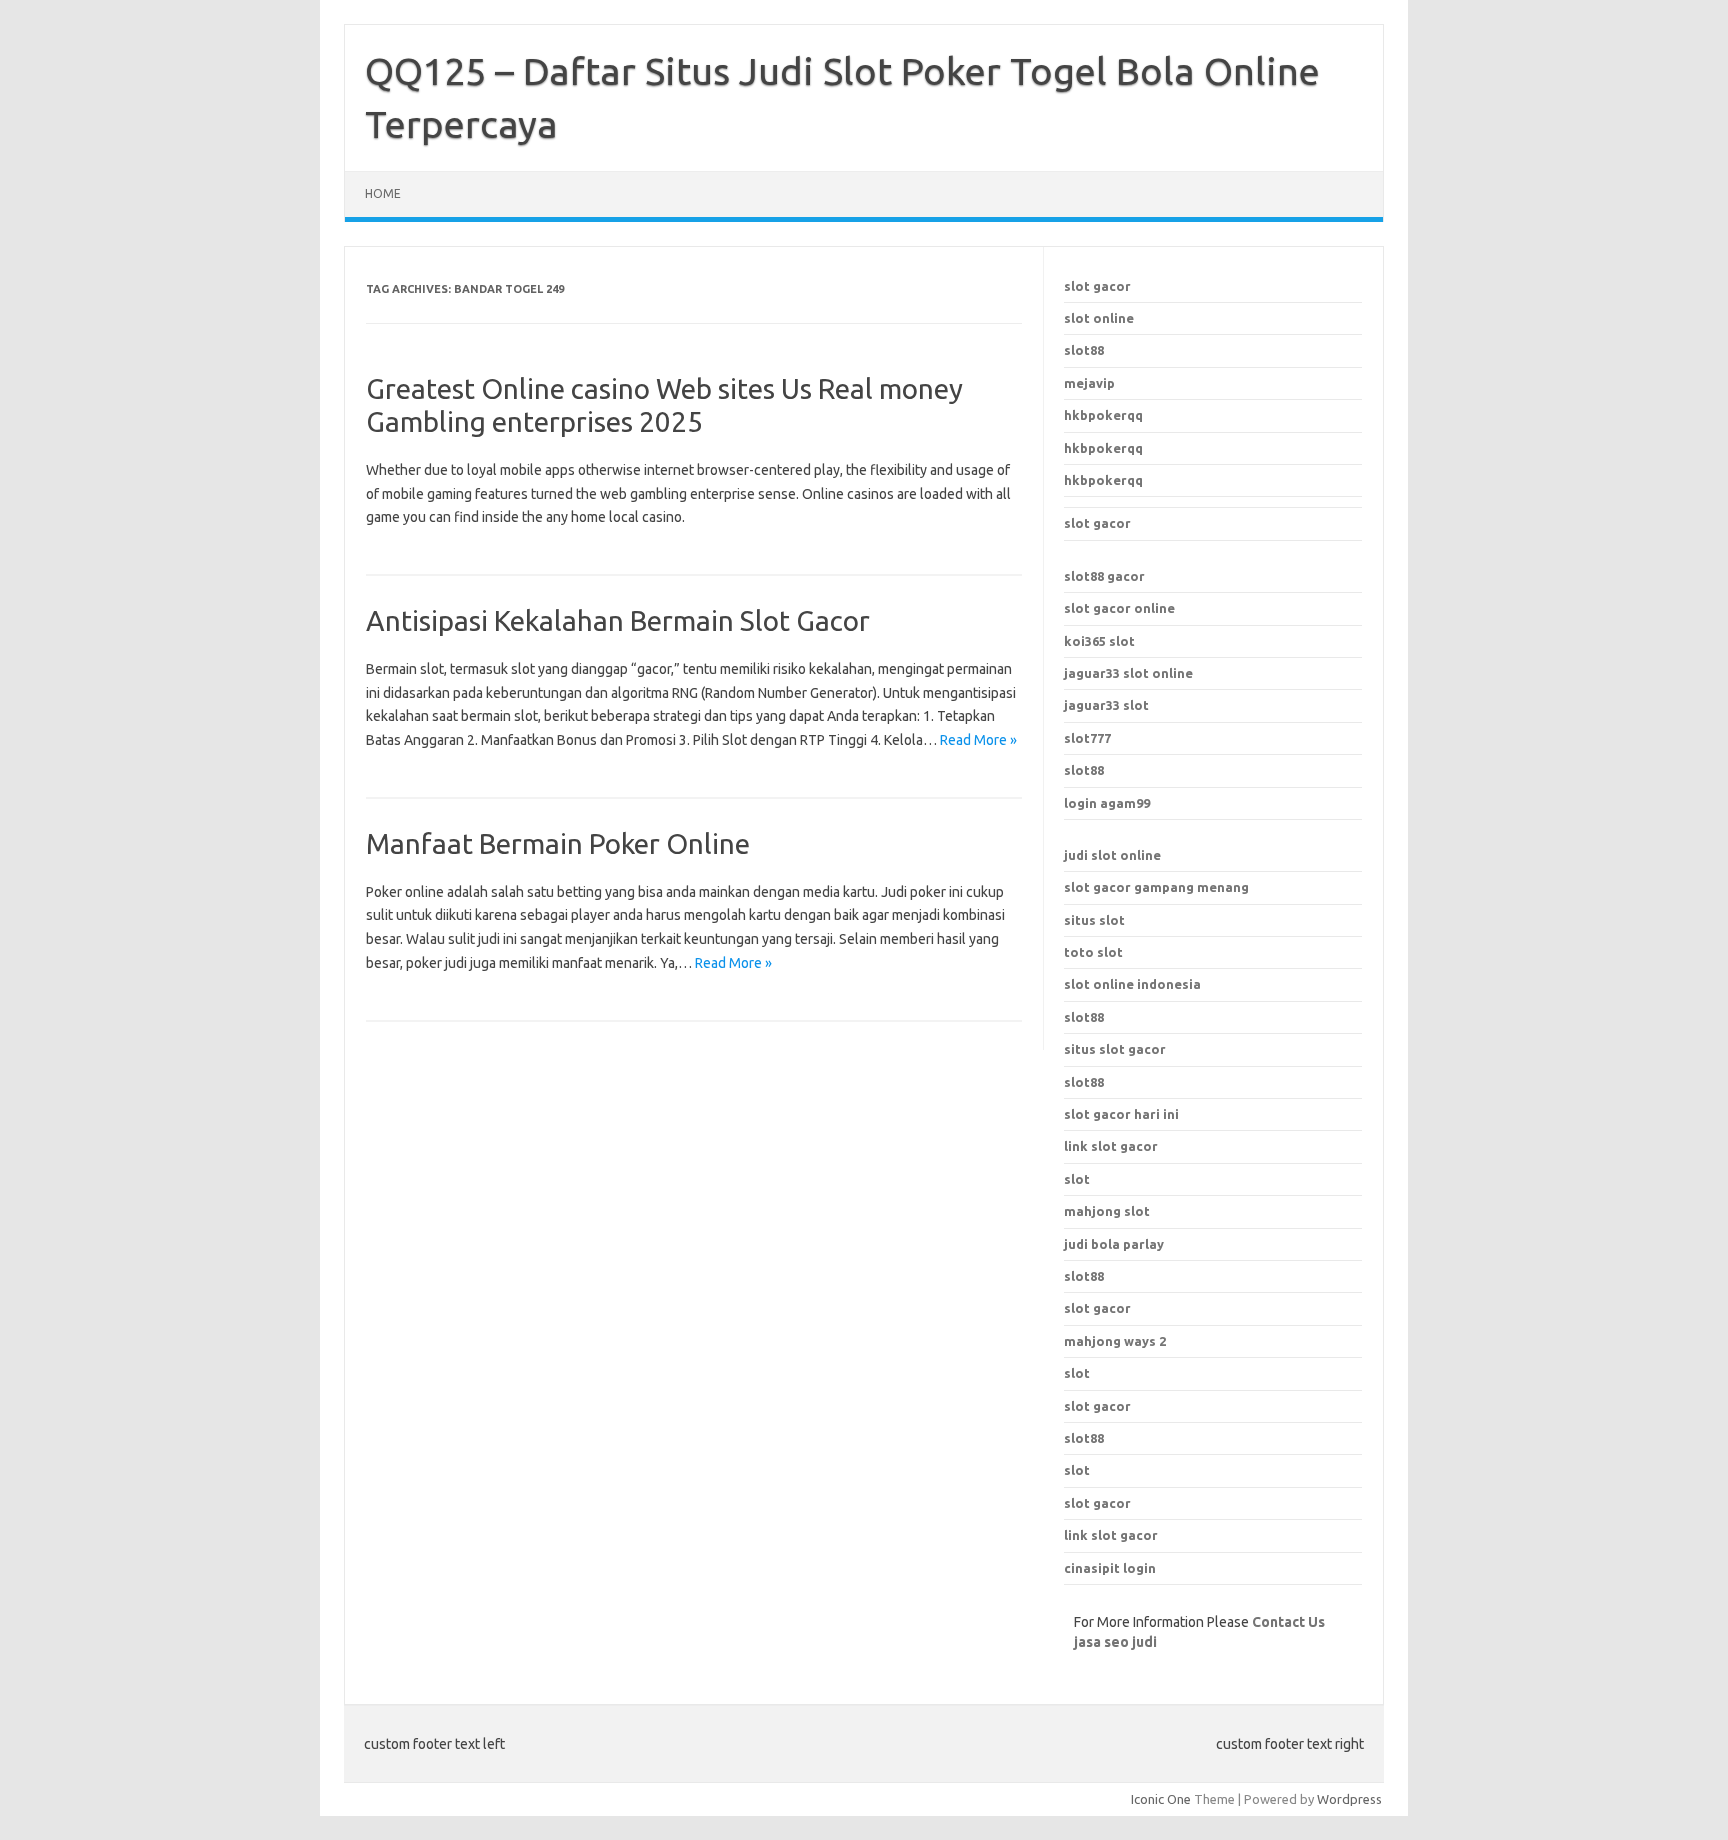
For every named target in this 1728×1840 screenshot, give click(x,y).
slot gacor (1097, 286)
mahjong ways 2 (1115, 1341)
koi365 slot (1099, 641)
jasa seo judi (1115, 1642)
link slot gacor (1111, 1146)
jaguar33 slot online (1128, 673)
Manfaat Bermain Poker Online (558, 843)
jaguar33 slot (1106, 705)
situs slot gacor (1115, 1049)
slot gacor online (1119, 608)
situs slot (1094, 920)
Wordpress (1349, 1799)
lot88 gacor (1104, 576)
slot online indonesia (1132, 984)
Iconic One (1161, 1799)
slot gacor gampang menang (1156, 887)
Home (383, 193)
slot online (1099, 318)
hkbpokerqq (1103, 415)
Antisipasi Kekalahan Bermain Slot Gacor (618, 620)
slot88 (1084, 350)
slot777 (1087, 738)
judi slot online (1112, 855)
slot (1077, 1373)
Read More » (978, 740)
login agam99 (1107, 803)
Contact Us (1288, 1622)
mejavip (1089, 383)
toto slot (1093, 952)
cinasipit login (1110, 1568)
